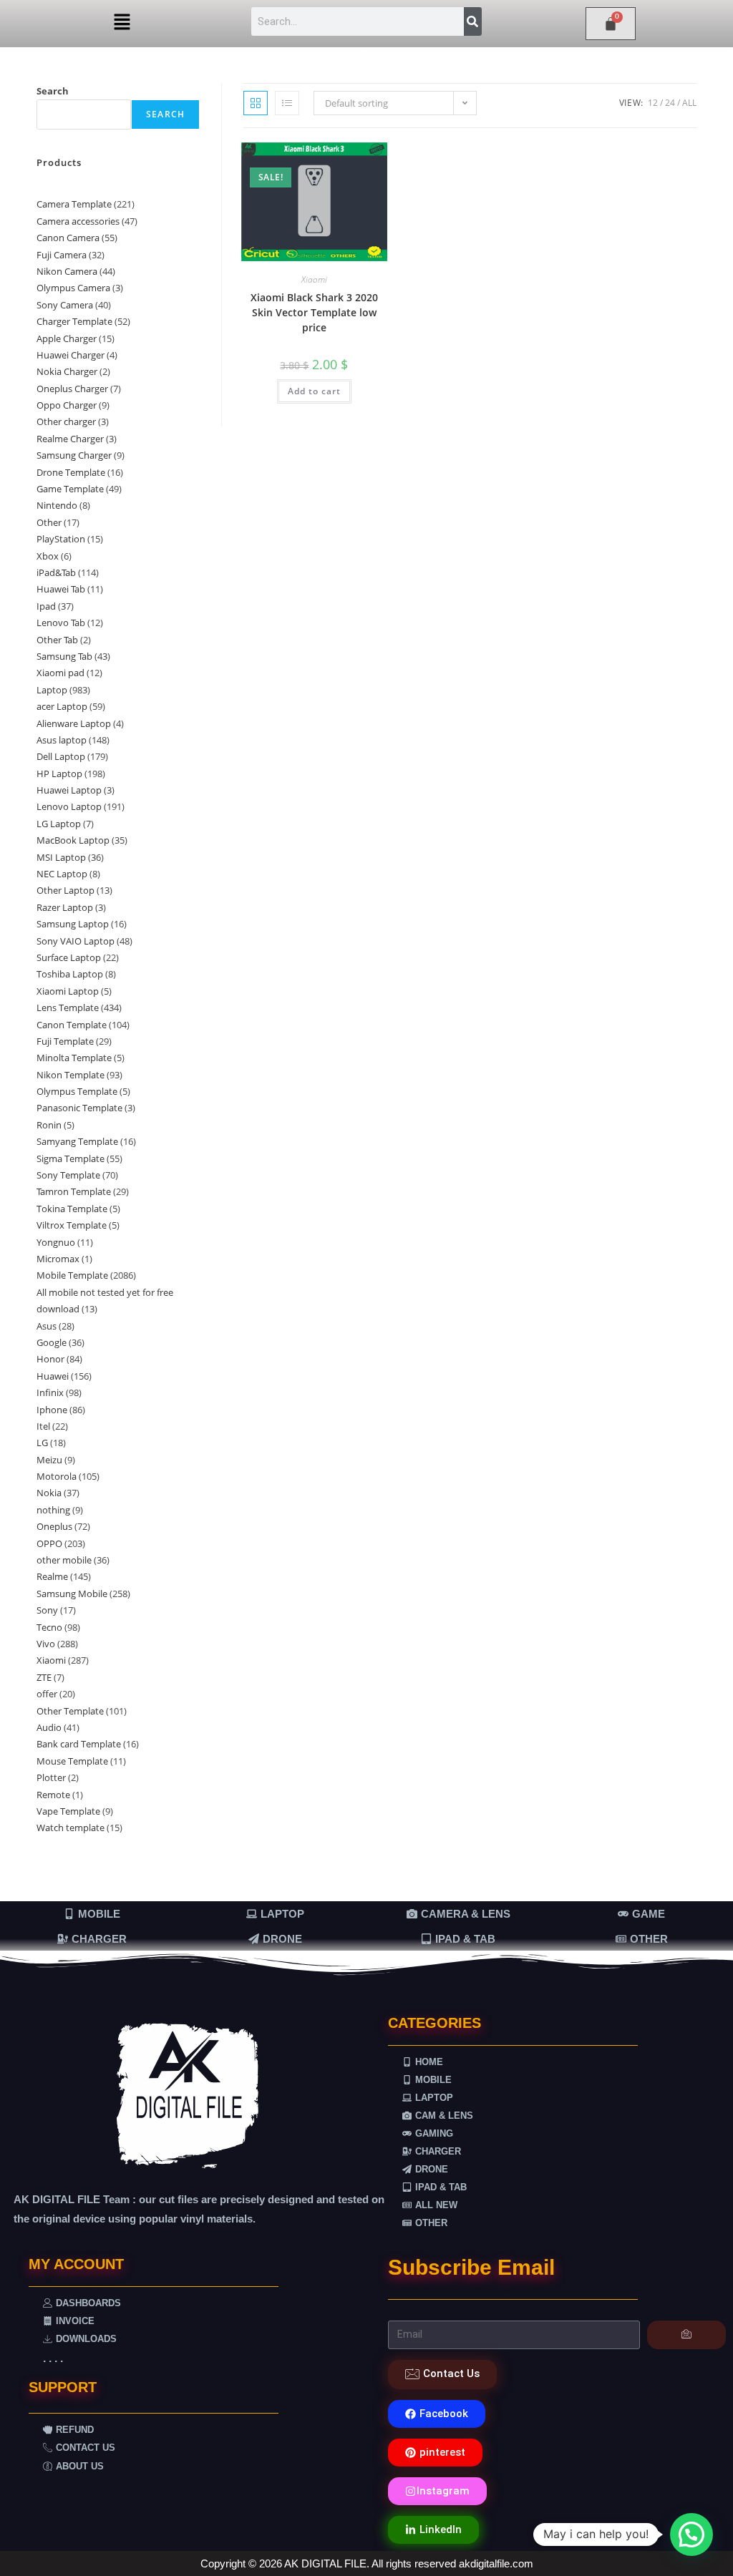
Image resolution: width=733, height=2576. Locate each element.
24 (670, 103)
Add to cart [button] (314, 391)
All (689, 103)
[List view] (287, 103)
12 (653, 103)
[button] (122, 22)
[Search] (473, 21)
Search (53, 91)
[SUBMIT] (687, 2335)
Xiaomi (314, 279)
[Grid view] (256, 103)
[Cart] (611, 24)
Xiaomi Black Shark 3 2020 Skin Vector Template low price (314, 312)
